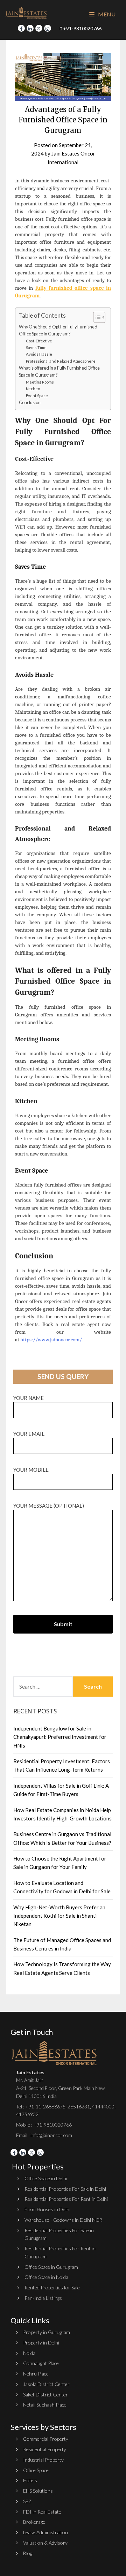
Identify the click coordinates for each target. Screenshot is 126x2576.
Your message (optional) (49, 1506)
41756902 (27, 2114)
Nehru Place (36, 2374)
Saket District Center (45, 2395)
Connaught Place (41, 2363)
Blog (28, 2553)
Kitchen (33, 389)
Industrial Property (43, 2460)
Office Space (36, 2470)
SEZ (27, 2501)
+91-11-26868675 (45, 2107)
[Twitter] (39, 28)
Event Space (37, 396)
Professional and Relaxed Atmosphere (61, 361)
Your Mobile (31, 1470)
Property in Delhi (41, 2343)
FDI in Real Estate (42, 2512)
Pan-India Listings (43, 2298)
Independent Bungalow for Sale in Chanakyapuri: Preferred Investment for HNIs (60, 1737)
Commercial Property (46, 2439)
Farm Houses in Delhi (47, 2209)
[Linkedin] (30, 28)
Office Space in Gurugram (51, 2267)
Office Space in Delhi (46, 2178)
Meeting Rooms (40, 382)
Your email (29, 1434)
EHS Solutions (38, 2491)
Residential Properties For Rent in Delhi (66, 2199)
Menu (106, 14)
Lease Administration (45, 2532)
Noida (29, 2353)
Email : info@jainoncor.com (44, 2135)
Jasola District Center (46, 2384)
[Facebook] (21, 28)
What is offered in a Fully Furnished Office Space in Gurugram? (59, 372)
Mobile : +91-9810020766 (44, 2125)
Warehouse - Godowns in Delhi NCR (63, 2220)
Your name (29, 1398)
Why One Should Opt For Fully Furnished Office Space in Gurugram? (58, 330)
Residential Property (45, 2449)
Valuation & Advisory (45, 2543)
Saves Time (36, 347)
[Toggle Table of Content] (96, 317)
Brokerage (34, 2522)
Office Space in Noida (46, 2277)
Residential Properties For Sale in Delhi (65, 2189)
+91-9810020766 (82, 28)
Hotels (30, 2480)
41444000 (103, 2107)
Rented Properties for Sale (52, 2287)
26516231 (79, 2107)
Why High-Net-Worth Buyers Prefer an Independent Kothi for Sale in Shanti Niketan (59, 1916)
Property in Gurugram (47, 2332)
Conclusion (30, 403)
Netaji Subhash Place (45, 2405)
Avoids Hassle (39, 354)
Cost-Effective (39, 341)
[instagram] (48, 28)
